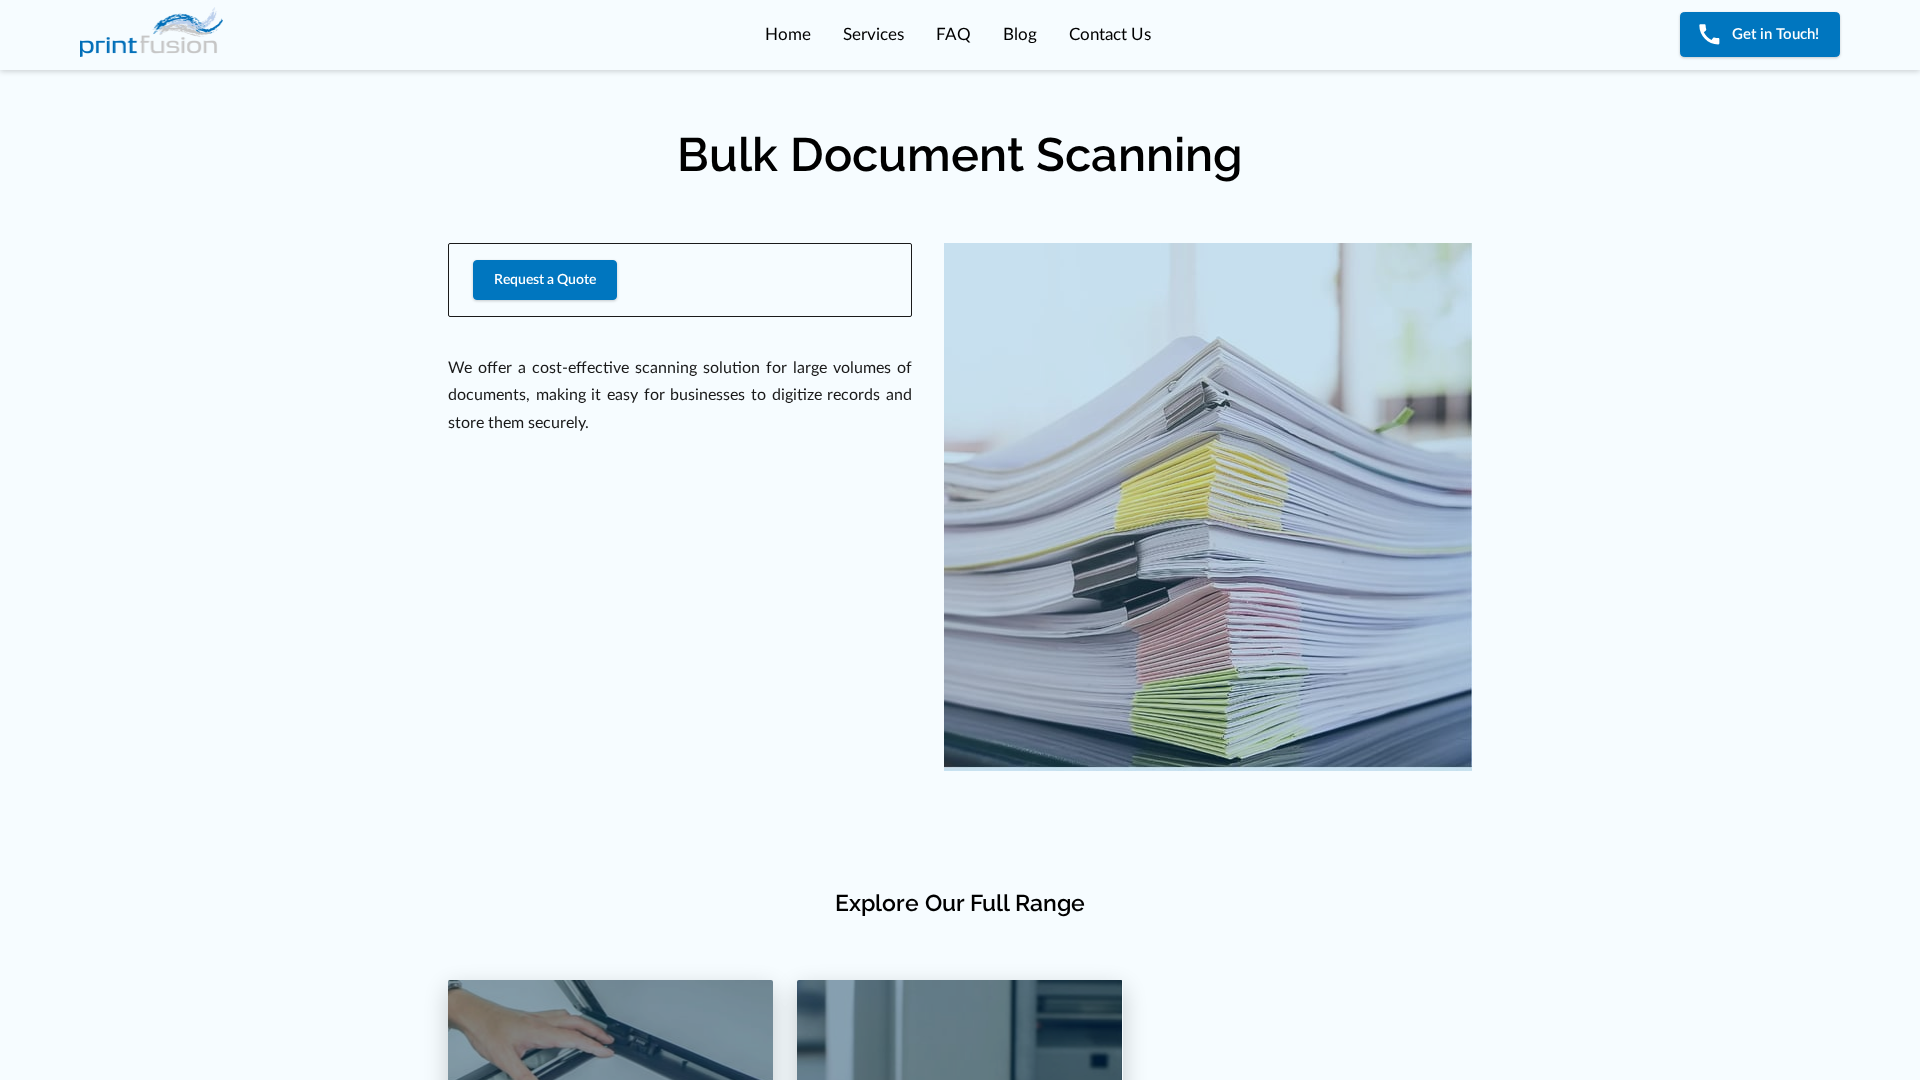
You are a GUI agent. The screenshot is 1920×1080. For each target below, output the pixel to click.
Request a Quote (545, 280)
